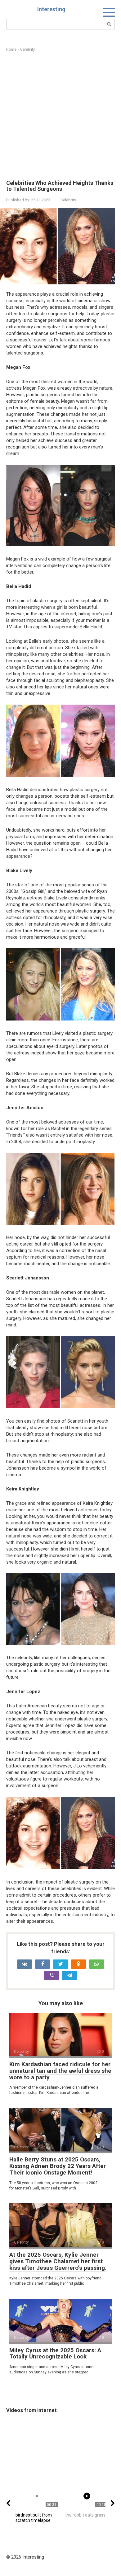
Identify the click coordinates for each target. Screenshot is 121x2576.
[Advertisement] (60, 116)
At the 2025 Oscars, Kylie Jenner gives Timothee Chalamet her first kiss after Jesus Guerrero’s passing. (58, 2261)
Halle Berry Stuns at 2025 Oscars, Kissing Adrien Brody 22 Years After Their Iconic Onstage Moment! (58, 2166)
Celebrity (68, 200)
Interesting (51, 9)
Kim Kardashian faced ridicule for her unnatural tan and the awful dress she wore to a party (60, 2071)
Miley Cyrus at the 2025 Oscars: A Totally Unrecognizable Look (55, 2353)
